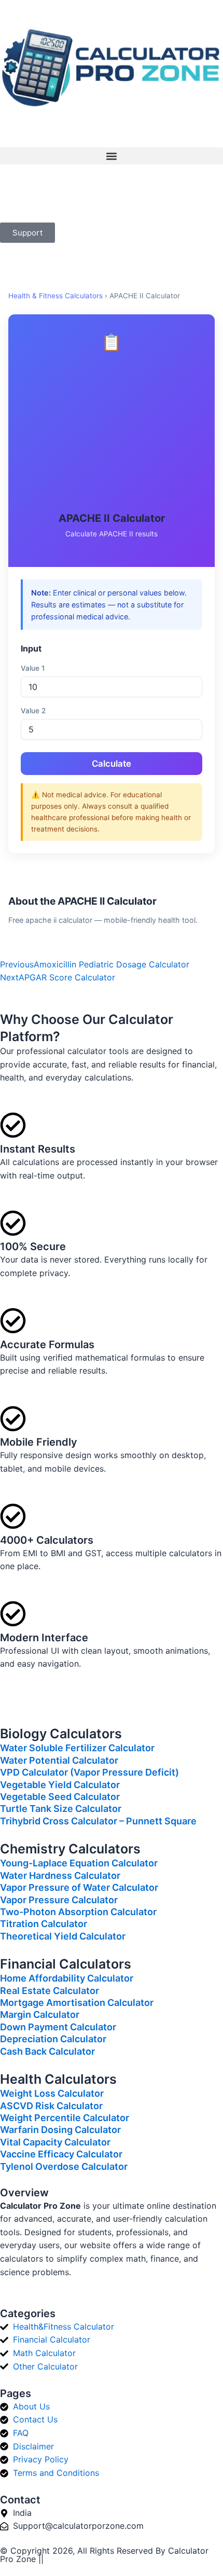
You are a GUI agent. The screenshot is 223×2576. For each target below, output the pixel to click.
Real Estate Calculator (50, 1991)
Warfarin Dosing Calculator (60, 2130)
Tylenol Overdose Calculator (64, 2166)
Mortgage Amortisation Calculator (77, 2003)
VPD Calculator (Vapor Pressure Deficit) (89, 1772)
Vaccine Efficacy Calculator (61, 2154)
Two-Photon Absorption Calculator (78, 1912)
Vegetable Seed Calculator (60, 1797)
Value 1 (33, 668)
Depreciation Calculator (53, 2039)
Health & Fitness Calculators (55, 296)
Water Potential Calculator (59, 1760)
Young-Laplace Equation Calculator (79, 1863)
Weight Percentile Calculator (65, 2118)
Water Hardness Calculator (60, 1875)
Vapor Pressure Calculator (59, 1900)
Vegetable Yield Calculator (60, 1785)
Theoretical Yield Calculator (63, 1936)
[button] (112, 156)
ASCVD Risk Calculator (51, 2106)
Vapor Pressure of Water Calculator (79, 1887)
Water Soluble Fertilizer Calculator (77, 1748)
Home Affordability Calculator (67, 1978)
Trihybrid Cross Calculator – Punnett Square (98, 1821)
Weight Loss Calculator (52, 2093)
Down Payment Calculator (58, 2027)
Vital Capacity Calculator (55, 2142)
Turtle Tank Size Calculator (61, 1809)
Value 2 (33, 711)
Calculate (112, 764)
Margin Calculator (40, 2014)
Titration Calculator (44, 1924)
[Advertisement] (112, 433)
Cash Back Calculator (47, 2051)
